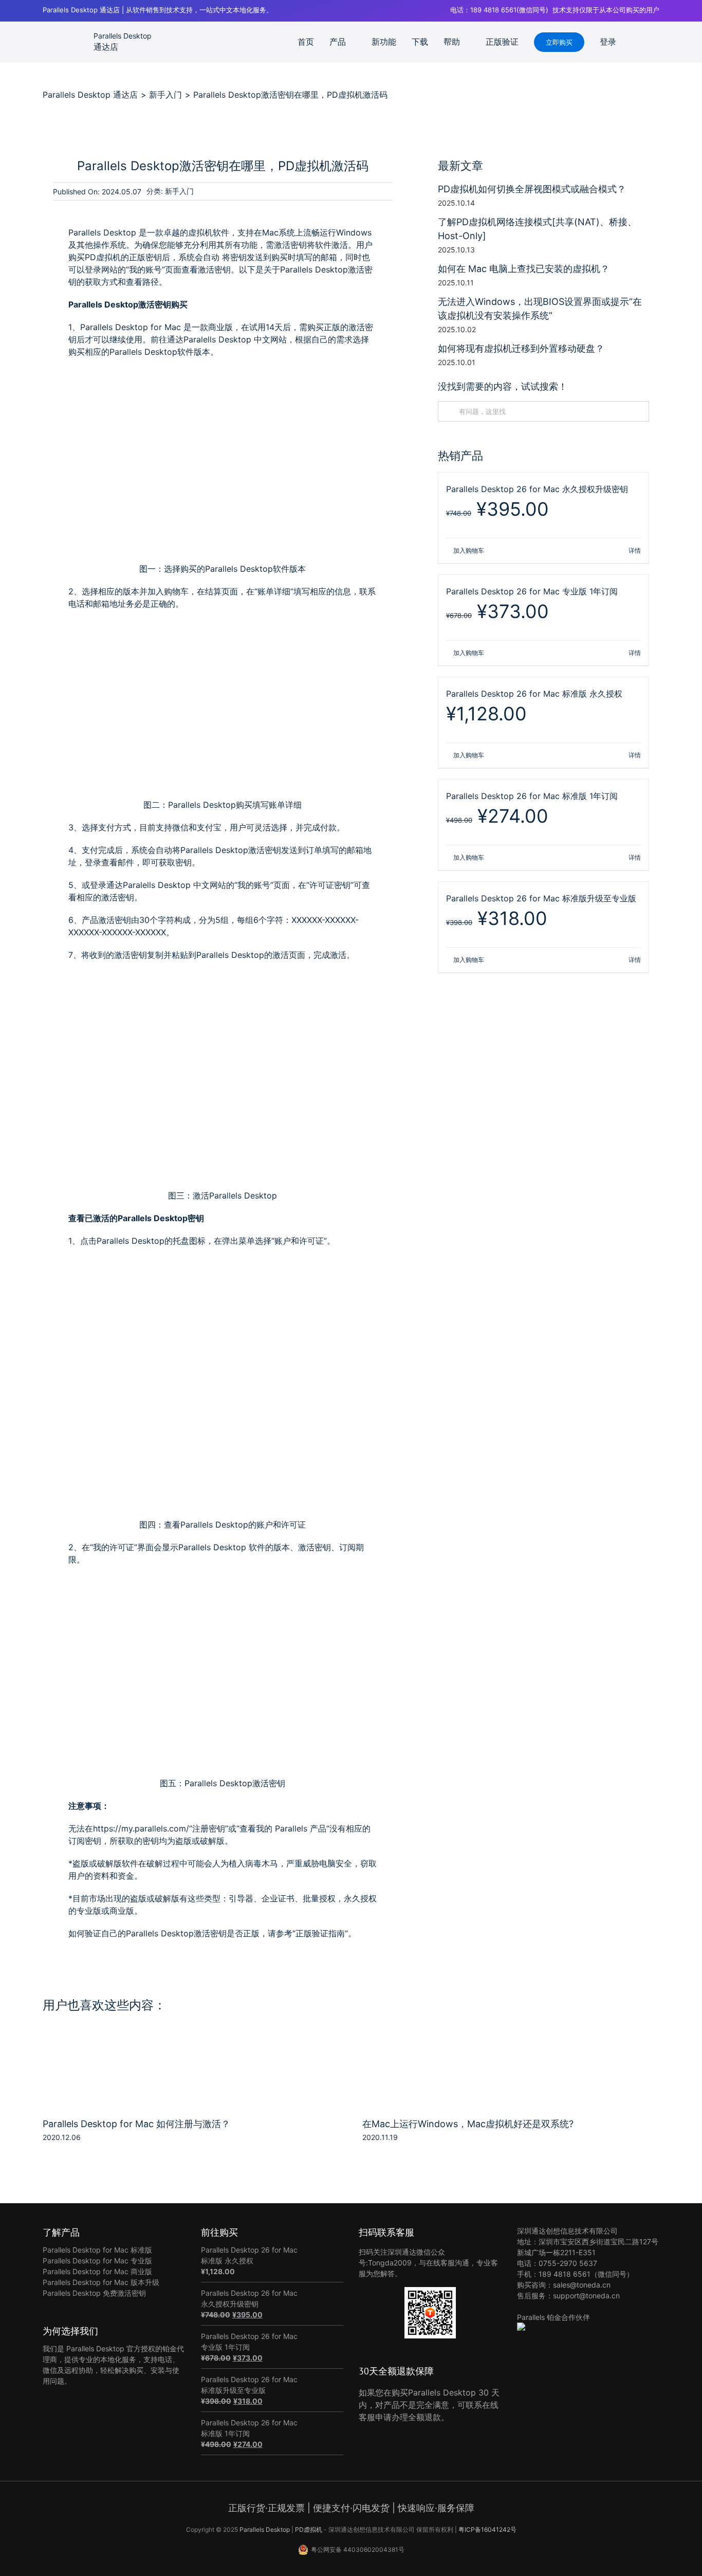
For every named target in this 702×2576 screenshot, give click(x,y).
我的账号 (254, 885)
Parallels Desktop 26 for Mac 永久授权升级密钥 (537, 489)
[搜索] (656, 42)
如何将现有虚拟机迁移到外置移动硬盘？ (521, 348)
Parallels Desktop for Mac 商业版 (97, 2271)
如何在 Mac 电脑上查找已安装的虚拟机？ (524, 269)
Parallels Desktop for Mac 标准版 (97, 2250)
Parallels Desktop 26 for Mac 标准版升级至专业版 (541, 898)
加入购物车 (469, 550)
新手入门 (179, 191)
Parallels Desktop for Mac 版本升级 (101, 2282)
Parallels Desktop (265, 2529)
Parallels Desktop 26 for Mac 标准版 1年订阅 (532, 796)
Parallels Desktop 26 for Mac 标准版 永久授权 (534, 694)
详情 (635, 550)
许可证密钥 (330, 885)
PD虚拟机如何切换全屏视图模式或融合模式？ (532, 189)
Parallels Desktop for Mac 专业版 (97, 2261)
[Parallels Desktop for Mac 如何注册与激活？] (191, 2039)
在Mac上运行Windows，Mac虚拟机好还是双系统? (468, 2124)
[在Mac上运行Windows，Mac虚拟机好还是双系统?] (511, 2039)
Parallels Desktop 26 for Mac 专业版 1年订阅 (532, 591)
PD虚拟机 (309, 2529)
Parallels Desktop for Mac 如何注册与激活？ (136, 2124)
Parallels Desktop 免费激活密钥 (94, 2293)
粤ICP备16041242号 (487, 2529)
